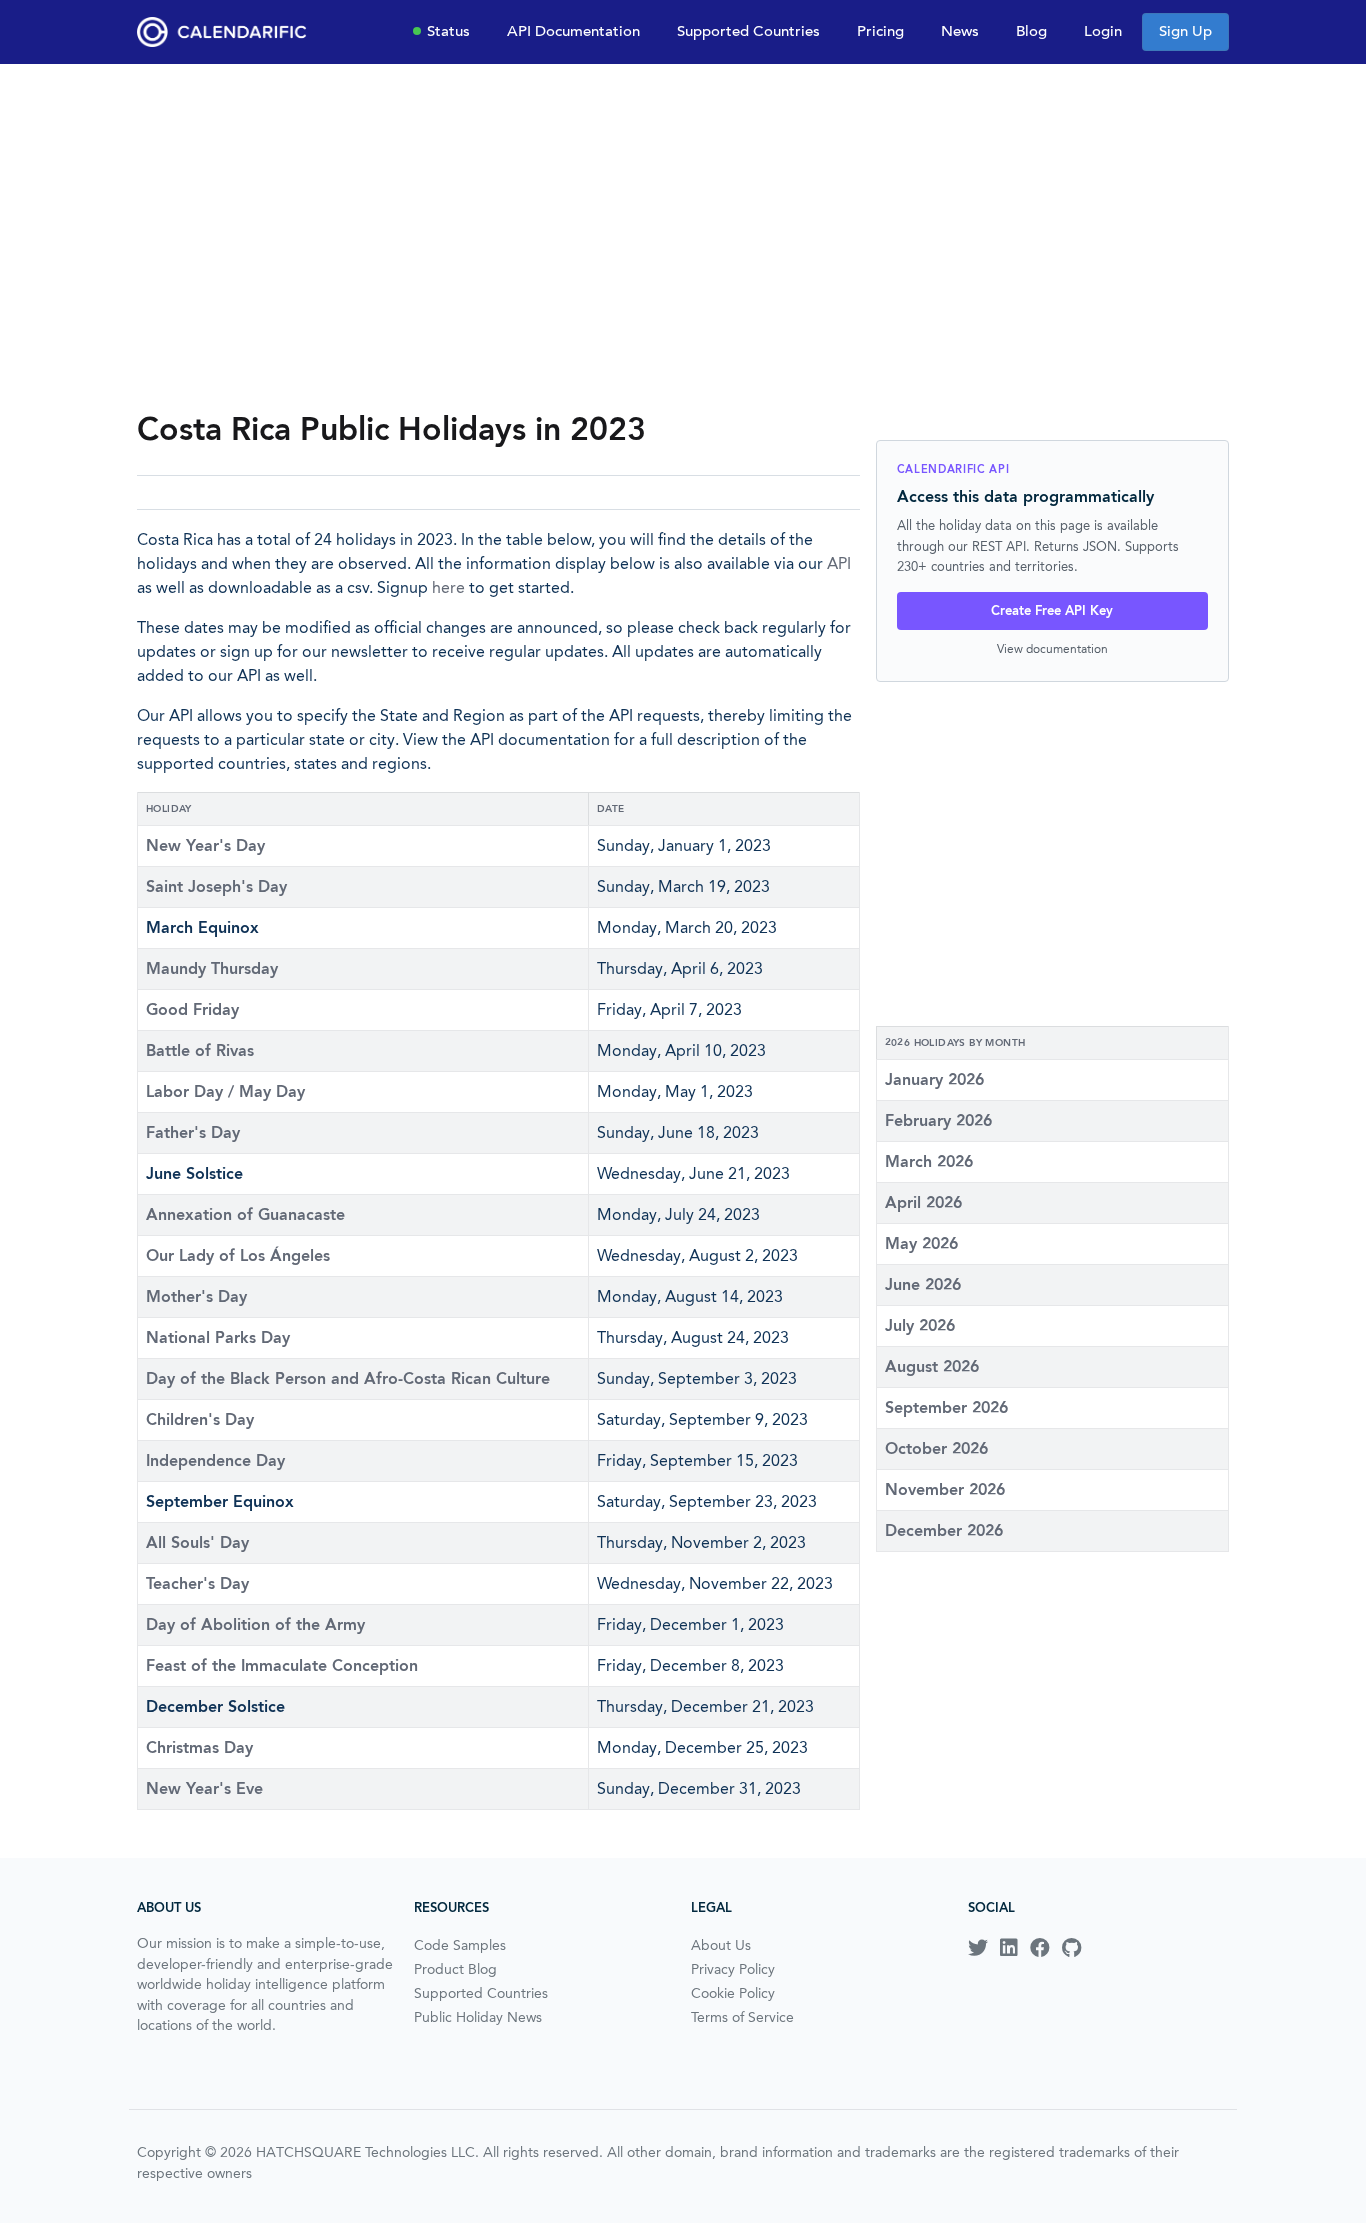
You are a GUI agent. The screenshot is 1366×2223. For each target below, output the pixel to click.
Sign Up (1185, 31)
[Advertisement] (683, 236)
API (839, 563)
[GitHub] (1071, 1948)
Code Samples (460, 1945)
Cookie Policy (733, 1993)
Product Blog (455, 1969)
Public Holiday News (478, 2017)
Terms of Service (742, 2017)
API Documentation (573, 31)
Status (448, 31)
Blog (1031, 31)
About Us (721, 1945)
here (448, 587)
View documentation (1052, 648)
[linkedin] (1009, 1948)
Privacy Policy (733, 1969)
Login (1103, 31)
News (960, 31)
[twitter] (978, 1948)
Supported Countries (748, 31)
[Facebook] (1040, 1948)
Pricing (880, 31)
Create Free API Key (1052, 610)
